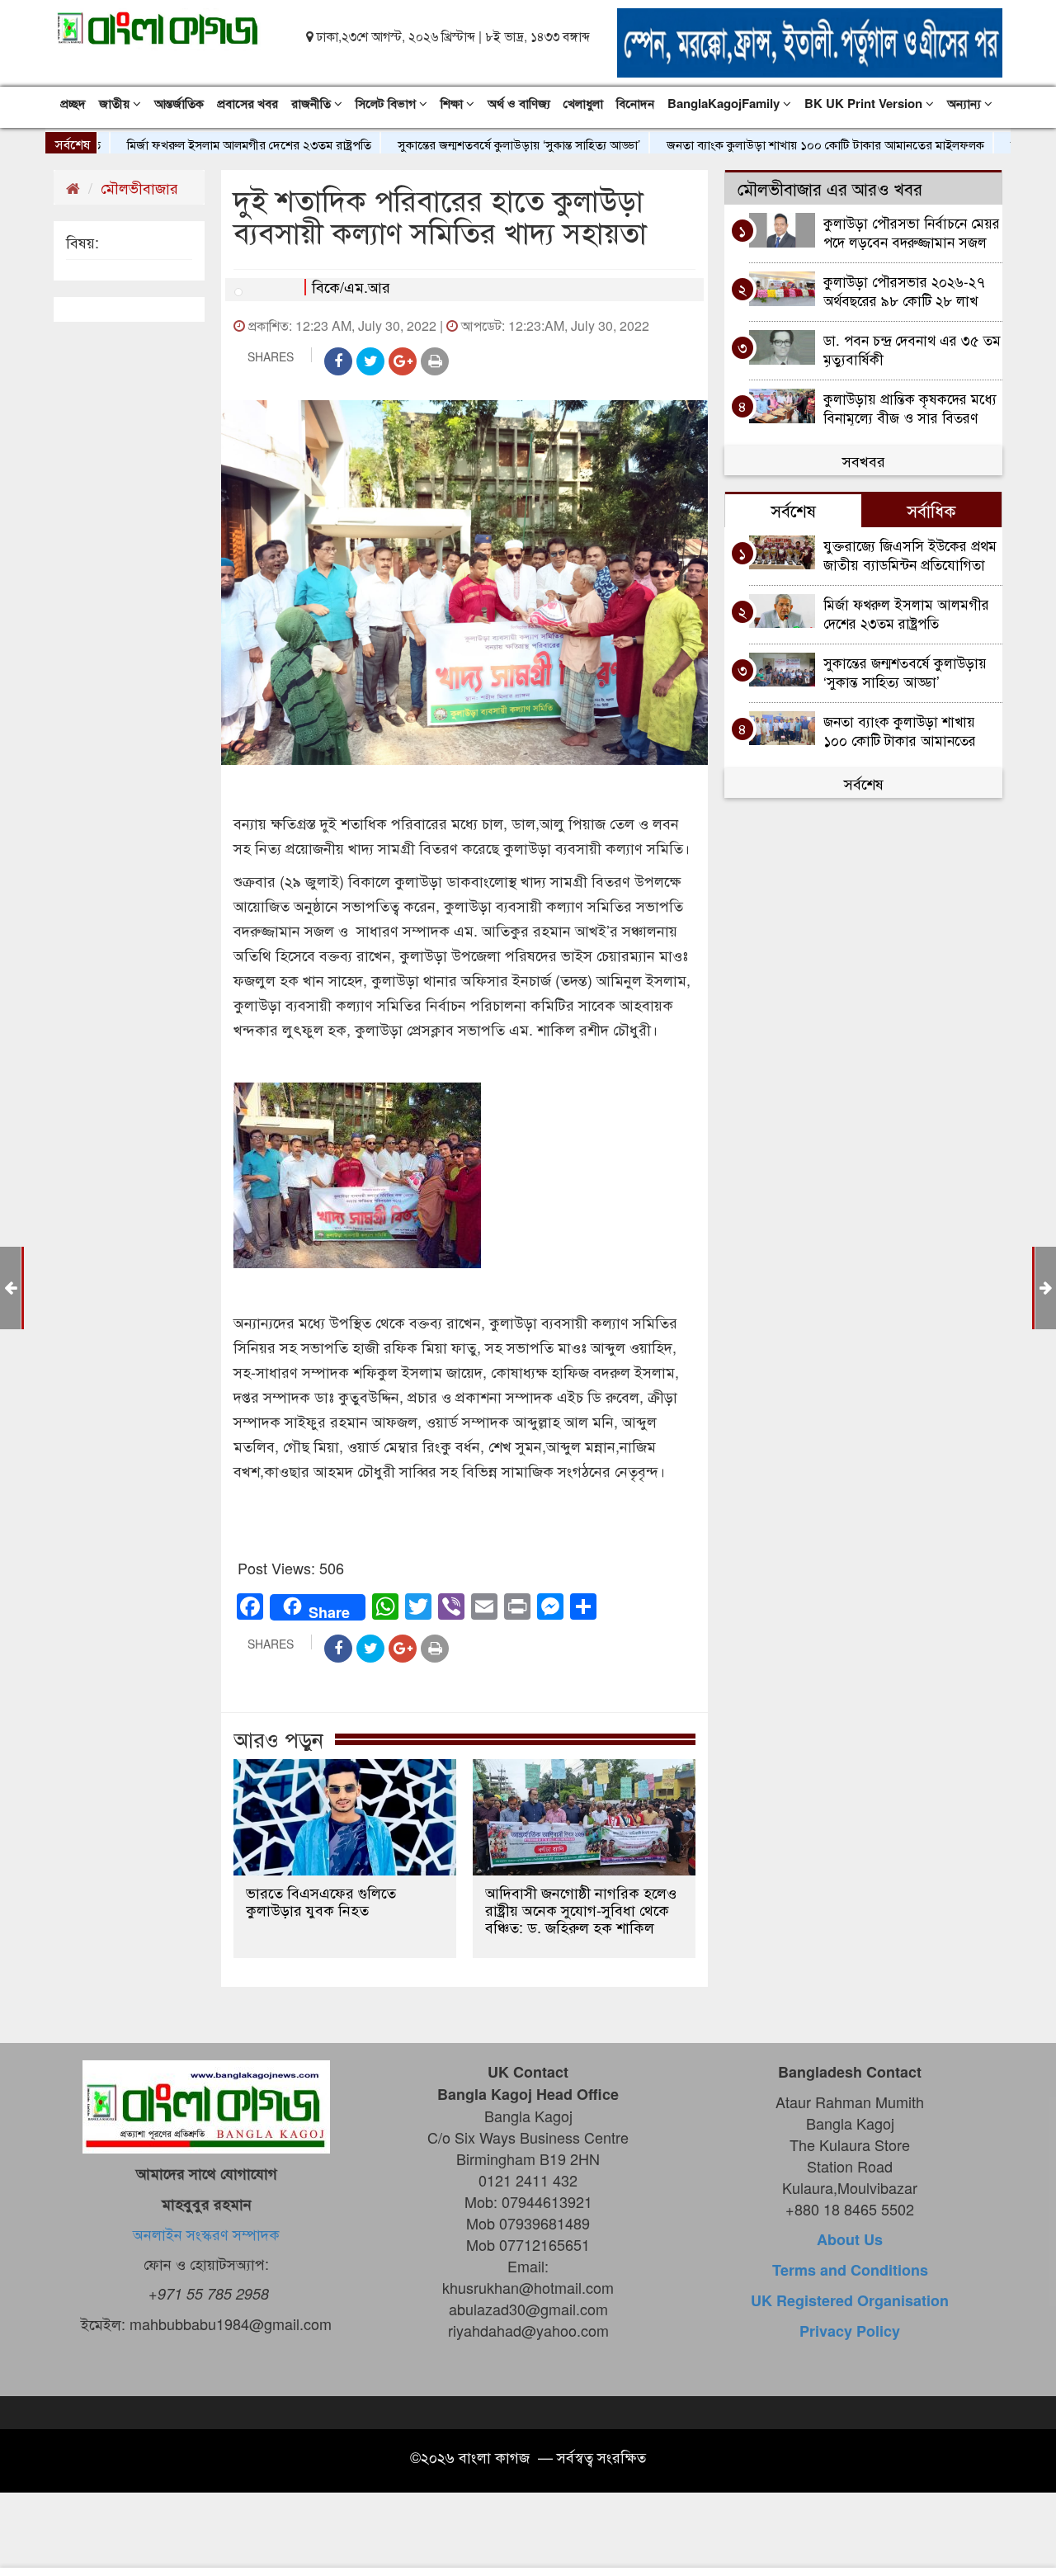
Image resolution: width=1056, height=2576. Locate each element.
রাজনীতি (313, 103)
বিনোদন (635, 103)
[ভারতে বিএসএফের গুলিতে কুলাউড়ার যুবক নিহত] (345, 1817)
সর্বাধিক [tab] (931, 510)
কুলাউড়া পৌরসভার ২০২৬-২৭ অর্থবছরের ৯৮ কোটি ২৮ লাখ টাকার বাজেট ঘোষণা (904, 290)
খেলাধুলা (583, 103)
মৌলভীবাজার (139, 187)
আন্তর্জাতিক (179, 103)
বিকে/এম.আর (351, 286)
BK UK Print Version (865, 103)
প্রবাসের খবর (247, 103)
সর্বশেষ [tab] (793, 510)
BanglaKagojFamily (725, 103)
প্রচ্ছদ (73, 103)
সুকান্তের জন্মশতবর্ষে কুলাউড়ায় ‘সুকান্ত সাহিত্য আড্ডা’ (464, 144)
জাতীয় (116, 103)
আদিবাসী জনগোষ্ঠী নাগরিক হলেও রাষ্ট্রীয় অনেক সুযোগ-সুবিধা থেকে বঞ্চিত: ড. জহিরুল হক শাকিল (581, 1910)
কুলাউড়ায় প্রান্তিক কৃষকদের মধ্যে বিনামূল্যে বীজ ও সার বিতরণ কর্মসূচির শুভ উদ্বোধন (910, 407)
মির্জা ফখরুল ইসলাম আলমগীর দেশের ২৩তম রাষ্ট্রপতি (194, 144)
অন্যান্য (966, 103)
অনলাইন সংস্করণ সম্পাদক (206, 2234)
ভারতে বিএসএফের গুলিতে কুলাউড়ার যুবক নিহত (321, 1901)
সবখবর (864, 460)
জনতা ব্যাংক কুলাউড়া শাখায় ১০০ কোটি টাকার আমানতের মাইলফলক (770, 144)
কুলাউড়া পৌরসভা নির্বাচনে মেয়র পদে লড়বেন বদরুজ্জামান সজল (912, 231)
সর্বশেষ (864, 783)
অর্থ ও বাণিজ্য (519, 103)
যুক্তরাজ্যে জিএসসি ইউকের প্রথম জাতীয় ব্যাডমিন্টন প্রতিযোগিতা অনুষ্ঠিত (910, 554)
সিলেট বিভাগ (387, 103)
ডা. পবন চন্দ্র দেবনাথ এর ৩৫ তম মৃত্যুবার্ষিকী (912, 349)
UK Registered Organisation (850, 2300)
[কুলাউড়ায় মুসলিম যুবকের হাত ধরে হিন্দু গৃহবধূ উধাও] (1046, 1286)
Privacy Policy (850, 2331)
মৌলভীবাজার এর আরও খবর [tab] (830, 188)
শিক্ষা (453, 103)
